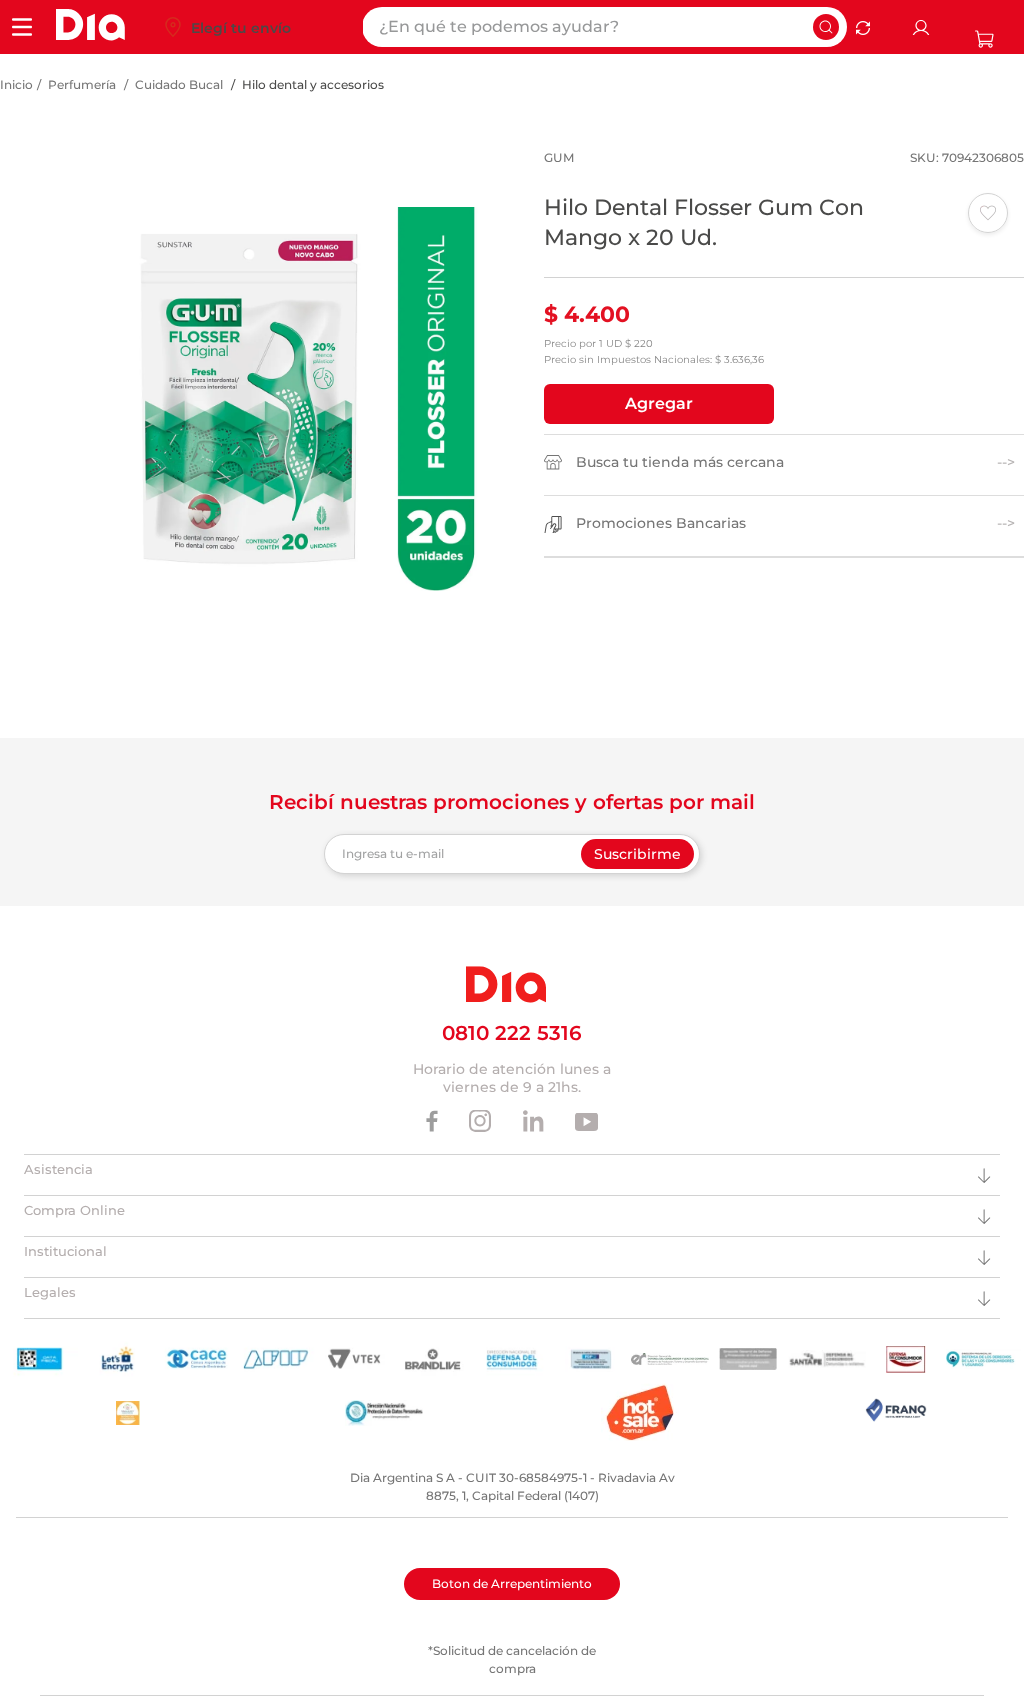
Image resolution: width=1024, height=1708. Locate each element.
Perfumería (82, 84)
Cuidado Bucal (179, 84)
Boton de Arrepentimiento (512, 1583)
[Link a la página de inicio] (16, 85)
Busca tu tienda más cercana (680, 462)
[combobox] (604, 27)
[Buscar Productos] (826, 27)
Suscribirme (637, 854)
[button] (659, 404)
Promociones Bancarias (661, 523)
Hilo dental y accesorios (313, 84)
